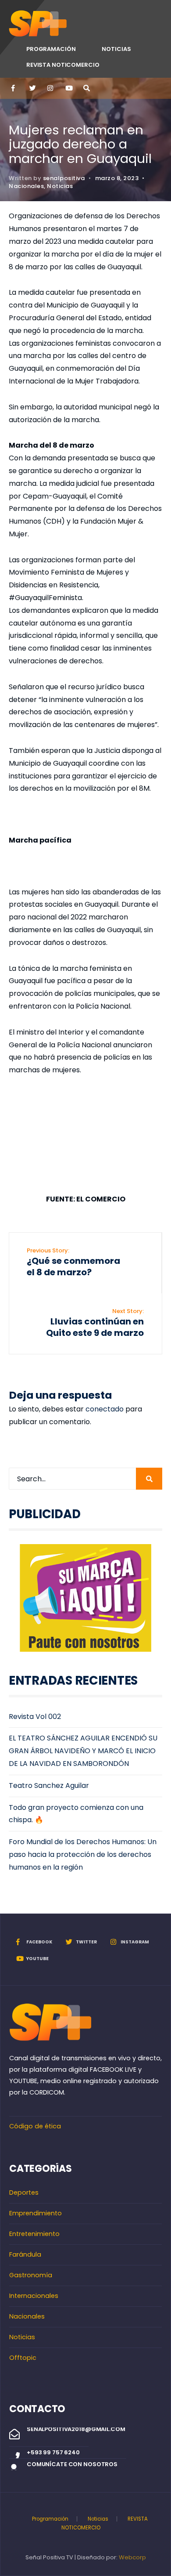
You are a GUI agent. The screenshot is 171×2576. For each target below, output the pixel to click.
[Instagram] (50, 88)
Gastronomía (31, 2275)
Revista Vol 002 (35, 1717)
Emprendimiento (36, 2213)
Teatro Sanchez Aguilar (49, 1785)
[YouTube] (68, 88)
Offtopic (23, 2358)
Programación (51, 49)
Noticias (116, 49)
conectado (105, 1409)
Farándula (25, 2254)
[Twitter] (32, 88)
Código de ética (35, 2126)
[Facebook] (14, 88)
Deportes (24, 2192)
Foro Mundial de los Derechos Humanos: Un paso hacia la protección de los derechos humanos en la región (83, 1854)
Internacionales (34, 2296)
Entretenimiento (34, 2234)
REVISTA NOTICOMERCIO (63, 65)
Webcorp (132, 2557)
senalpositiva (64, 178)
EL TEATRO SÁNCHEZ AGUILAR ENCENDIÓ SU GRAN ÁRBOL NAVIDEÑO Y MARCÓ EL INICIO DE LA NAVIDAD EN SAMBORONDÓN (83, 1751)
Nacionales (26, 186)
